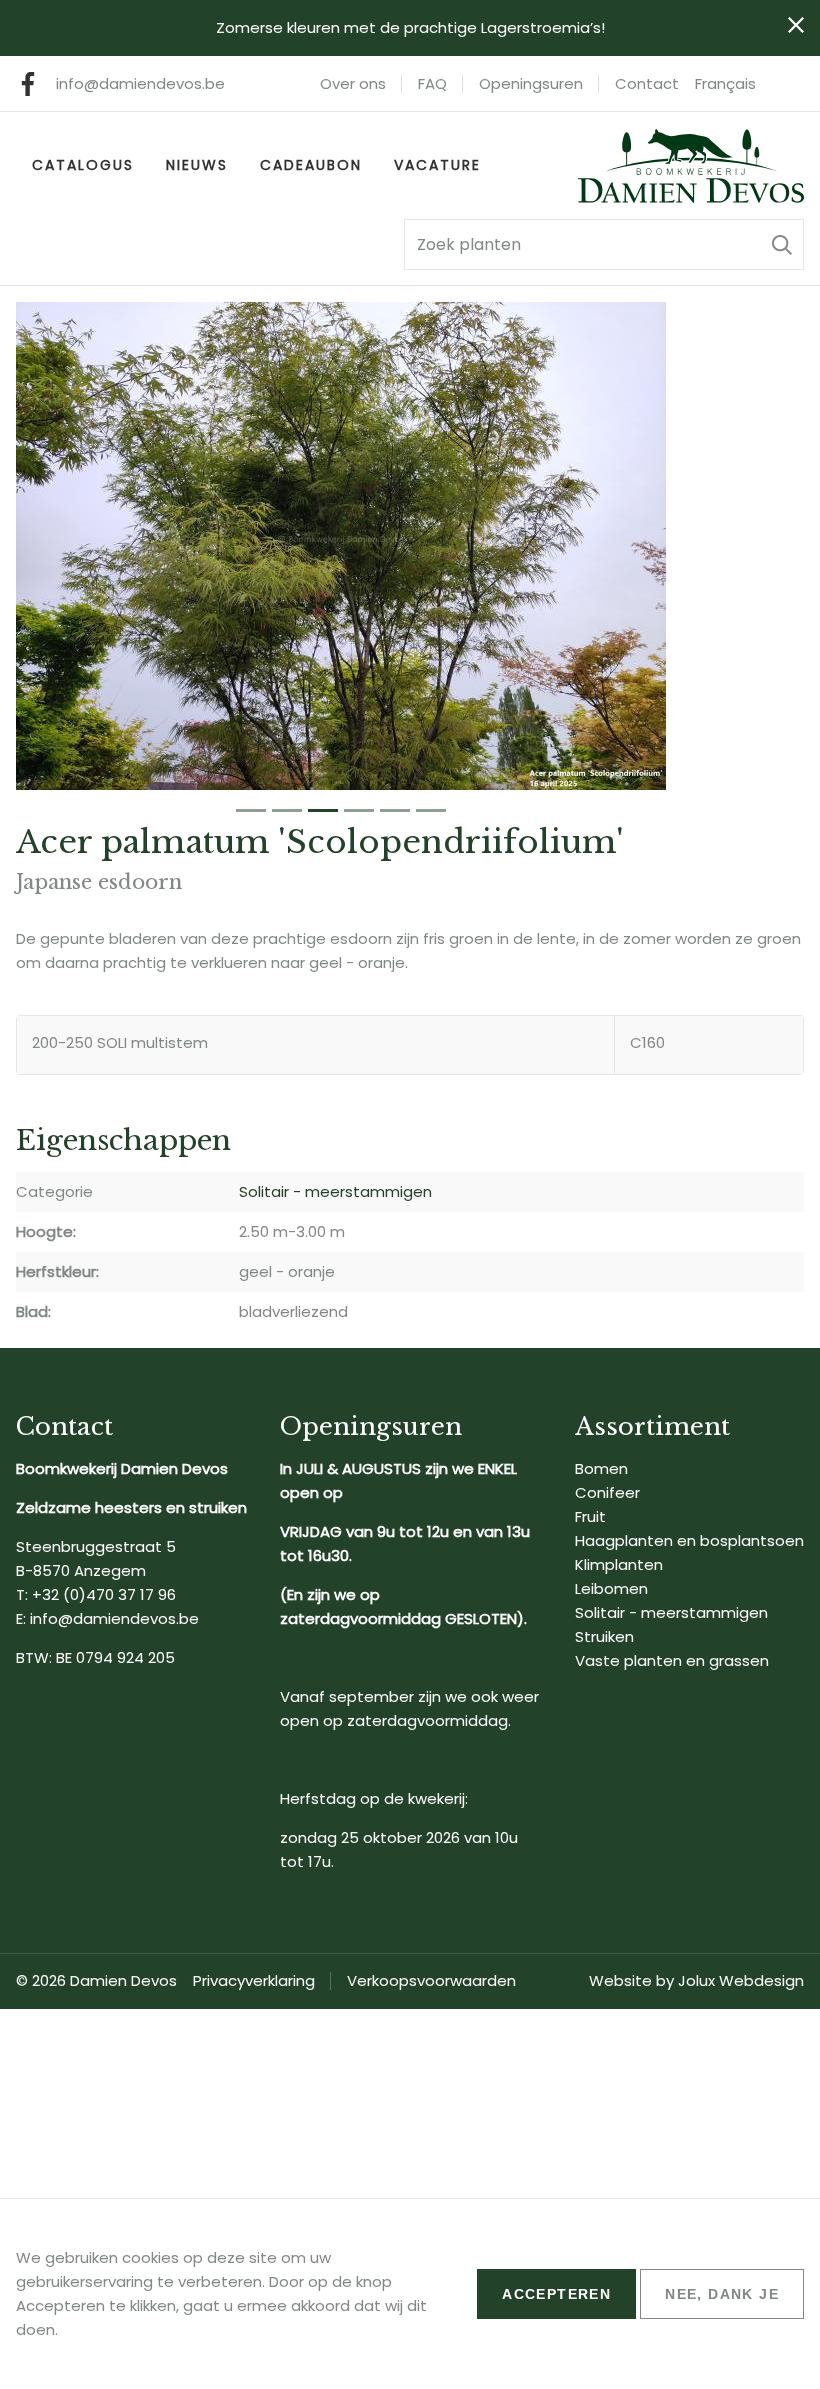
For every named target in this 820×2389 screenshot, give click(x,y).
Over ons (353, 83)
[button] (782, 244)
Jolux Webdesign (741, 1980)
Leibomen (611, 1588)
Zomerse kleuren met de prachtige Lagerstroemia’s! (410, 27)
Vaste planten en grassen (672, 1660)
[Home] (691, 165)
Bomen (601, 1468)
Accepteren (556, 2294)
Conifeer (607, 1492)
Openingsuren (531, 83)
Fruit (590, 1516)
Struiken (604, 1636)
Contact (647, 83)
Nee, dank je (722, 2294)
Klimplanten (619, 1564)
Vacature (437, 165)
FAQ (432, 83)
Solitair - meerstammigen (335, 1191)
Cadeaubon (311, 165)
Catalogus (83, 165)
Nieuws (197, 165)
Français (725, 83)
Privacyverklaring (254, 1980)
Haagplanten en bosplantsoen (689, 1540)
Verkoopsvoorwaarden (431, 1980)
